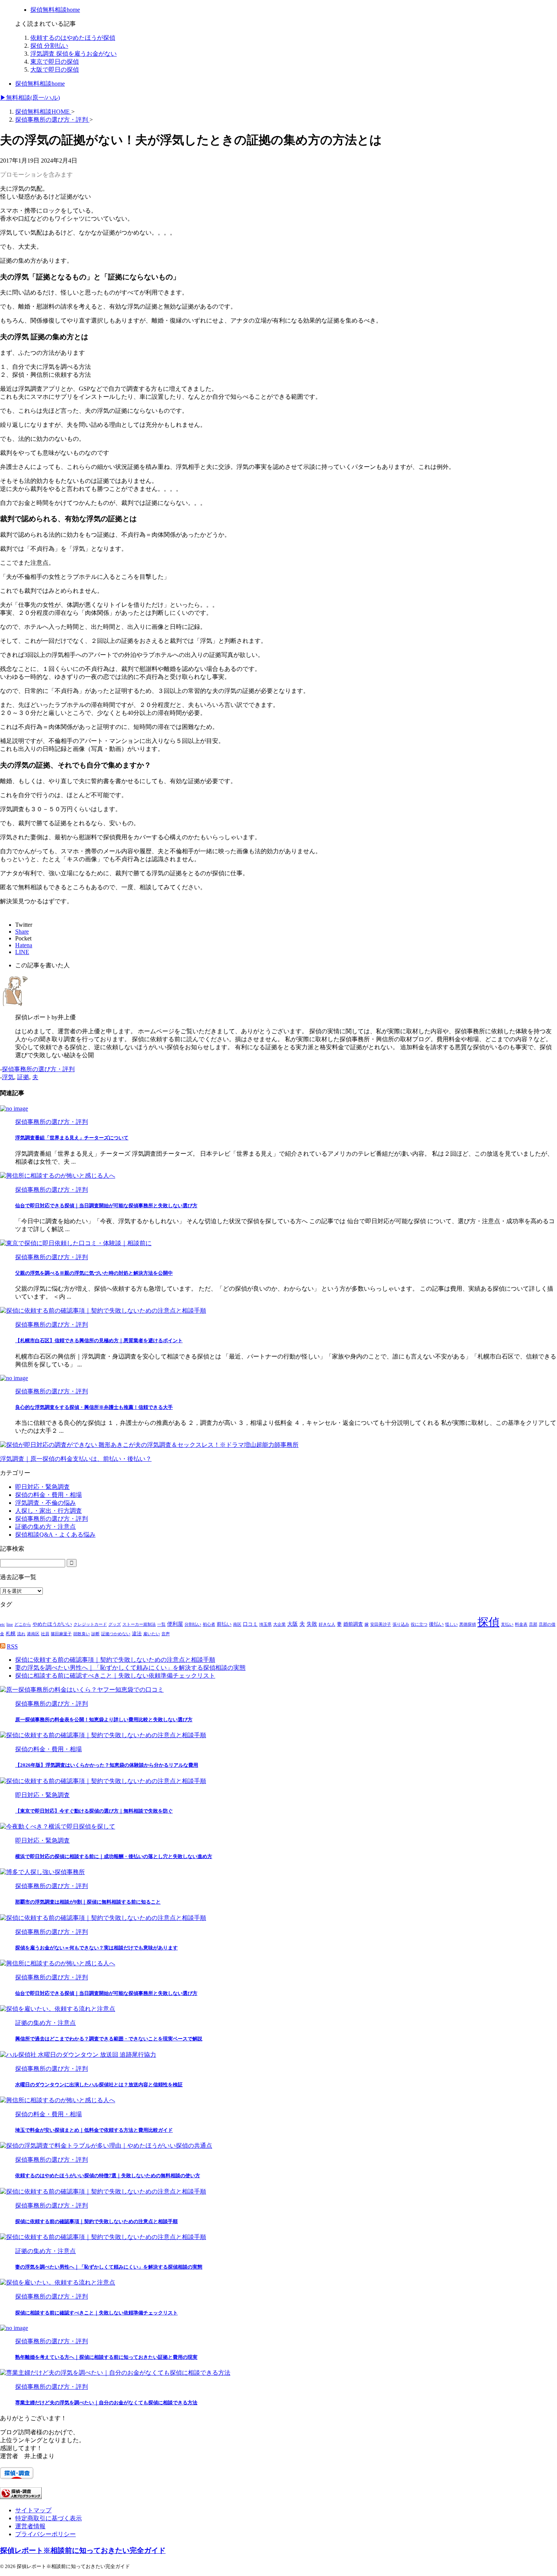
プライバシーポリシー (45, 2534)
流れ (21, 1634)
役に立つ (419, 1624)
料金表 (521, 1624)
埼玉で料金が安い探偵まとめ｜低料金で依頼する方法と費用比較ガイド (94, 2130)
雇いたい (152, 1634)
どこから (23, 1624)
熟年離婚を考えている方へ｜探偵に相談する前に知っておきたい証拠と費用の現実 (106, 2357)
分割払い (193, 1624)
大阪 (293, 1624)
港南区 (33, 1634)
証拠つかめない (116, 1634)
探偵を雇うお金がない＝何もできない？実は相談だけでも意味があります (96, 1948)
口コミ (250, 1624)
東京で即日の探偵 (55, 62)
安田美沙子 (381, 1624)
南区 (237, 1624)
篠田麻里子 (61, 1634)
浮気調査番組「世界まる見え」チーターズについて (72, 1138)
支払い (507, 1624)
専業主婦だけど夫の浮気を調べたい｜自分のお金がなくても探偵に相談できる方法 (106, 2403)
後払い (436, 1624)
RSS (12, 1646)
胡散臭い (81, 1634)
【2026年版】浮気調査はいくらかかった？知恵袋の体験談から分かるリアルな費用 (107, 1765)
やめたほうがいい (52, 1624)
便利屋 (175, 1624)
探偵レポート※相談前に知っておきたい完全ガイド (83, 2550)
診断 (95, 1634)
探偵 (488, 1622)
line (10, 1624)
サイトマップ (33, 2510)
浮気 (8, 1077)
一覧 (161, 1624)
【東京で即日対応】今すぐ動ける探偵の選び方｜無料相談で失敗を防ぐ (94, 1811)
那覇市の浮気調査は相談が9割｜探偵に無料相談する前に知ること (88, 1902)
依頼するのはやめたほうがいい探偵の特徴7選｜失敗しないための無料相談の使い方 (108, 2176)
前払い (224, 1624)
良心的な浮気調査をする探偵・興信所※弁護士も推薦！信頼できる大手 (94, 1407)
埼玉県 (265, 1624)
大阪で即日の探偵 (55, 70)
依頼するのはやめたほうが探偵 (73, 38)
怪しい (451, 1624)
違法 (137, 1634)
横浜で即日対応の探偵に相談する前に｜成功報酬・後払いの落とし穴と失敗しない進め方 (114, 1856)
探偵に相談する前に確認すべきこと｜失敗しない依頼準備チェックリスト (115, 1676)
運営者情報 (30, 2526)
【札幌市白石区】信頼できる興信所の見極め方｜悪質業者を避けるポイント (99, 1340)
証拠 (23, 1077)
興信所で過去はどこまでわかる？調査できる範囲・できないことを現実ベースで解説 (109, 2039)
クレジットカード (90, 1624)
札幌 (11, 1634)
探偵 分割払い (49, 46)
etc (2, 1624)
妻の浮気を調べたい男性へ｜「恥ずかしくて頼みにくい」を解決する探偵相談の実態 (130, 1668)
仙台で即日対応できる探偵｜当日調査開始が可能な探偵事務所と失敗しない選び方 (106, 1206)
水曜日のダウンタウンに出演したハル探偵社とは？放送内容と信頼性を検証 (99, 2085)
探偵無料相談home (40, 84)
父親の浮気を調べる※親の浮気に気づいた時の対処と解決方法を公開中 (94, 1273)
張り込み (401, 1624)
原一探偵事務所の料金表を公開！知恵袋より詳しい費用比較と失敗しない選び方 (104, 1720)
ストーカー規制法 (139, 1624)
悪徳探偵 (468, 1624)
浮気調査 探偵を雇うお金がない (74, 54)
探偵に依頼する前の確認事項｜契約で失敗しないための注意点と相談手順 (115, 1660)
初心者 (209, 1624)
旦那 (533, 1624)
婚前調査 (353, 1624)
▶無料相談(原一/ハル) (30, 98)
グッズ (115, 1624)
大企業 (279, 1624)
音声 (166, 1634)
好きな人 (327, 1624)
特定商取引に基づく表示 (49, 2518)
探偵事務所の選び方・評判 (38, 1069)
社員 (45, 1634)
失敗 (312, 1624)
